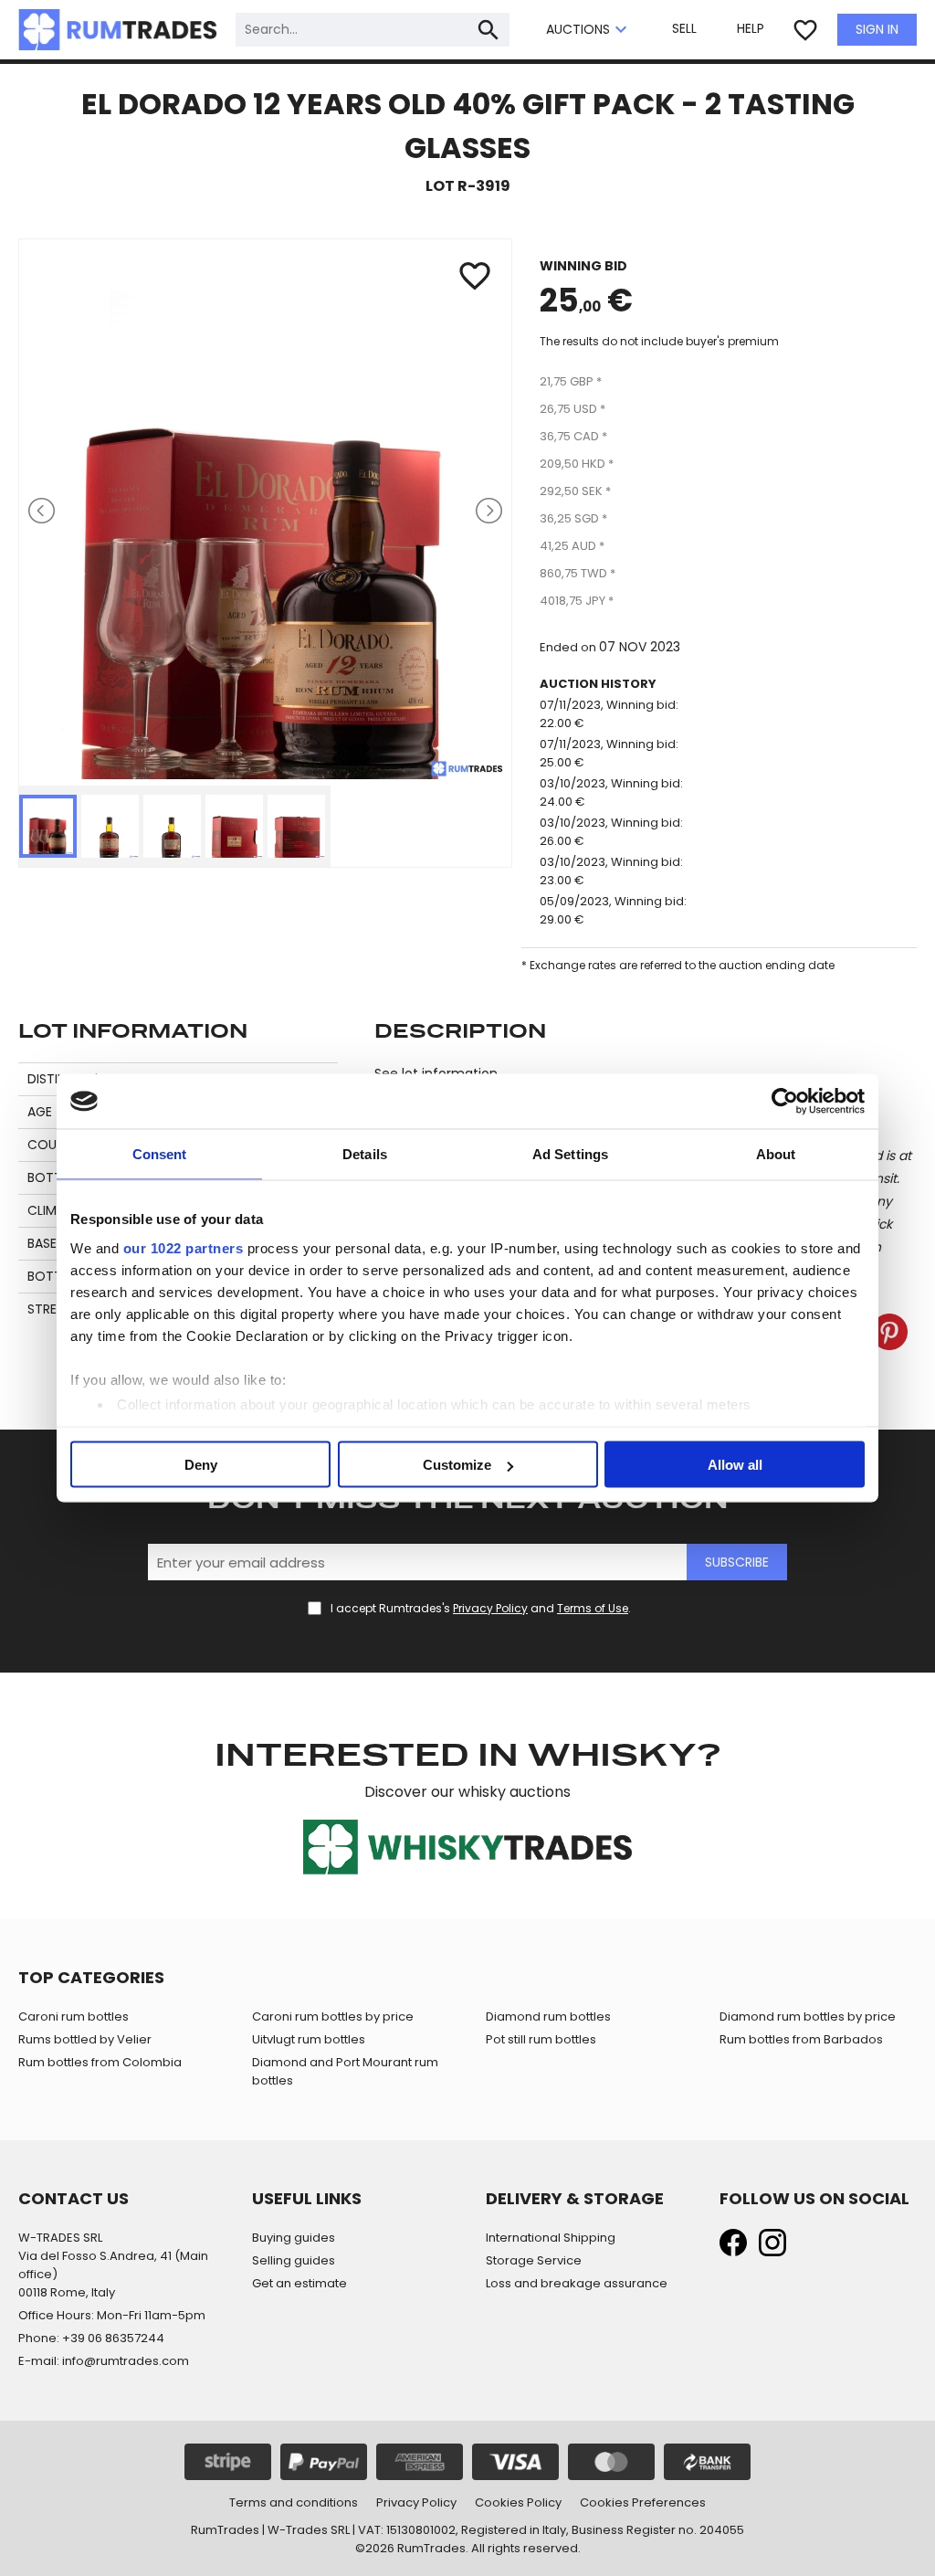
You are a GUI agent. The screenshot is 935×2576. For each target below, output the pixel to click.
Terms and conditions (294, 2502)
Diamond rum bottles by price (808, 2016)
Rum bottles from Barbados (801, 2039)
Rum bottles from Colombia (100, 2062)
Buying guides (294, 2238)
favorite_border (805, 30)
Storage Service (534, 2260)
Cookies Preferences (643, 2502)
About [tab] (776, 1154)
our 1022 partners (184, 1247)
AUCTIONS (589, 30)
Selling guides (294, 2260)
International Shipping (551, 2238)
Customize (457, 1465)
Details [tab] (365, 1154)
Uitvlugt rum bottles (309, 2039)
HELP (751, 28)
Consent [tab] (160, 1154)
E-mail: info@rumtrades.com (104, 2361)
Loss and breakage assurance (577, 2283)
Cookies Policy (518, 2502)
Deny (201, 1465)
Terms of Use (593, 1608)
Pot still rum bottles (541, 2039)
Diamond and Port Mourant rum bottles (345, 2071)
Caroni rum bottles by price (333, 2016)
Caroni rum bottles (74, 2016)
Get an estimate (299, 2283)
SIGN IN (877, 29)
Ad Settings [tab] (570, 1154)
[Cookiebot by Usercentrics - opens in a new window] (785, 1102)
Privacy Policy (490, 1608)
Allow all (735, 1465)
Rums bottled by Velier (85, 2039)
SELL (684, 28)
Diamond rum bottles (548, 2016)
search (489, 30)
